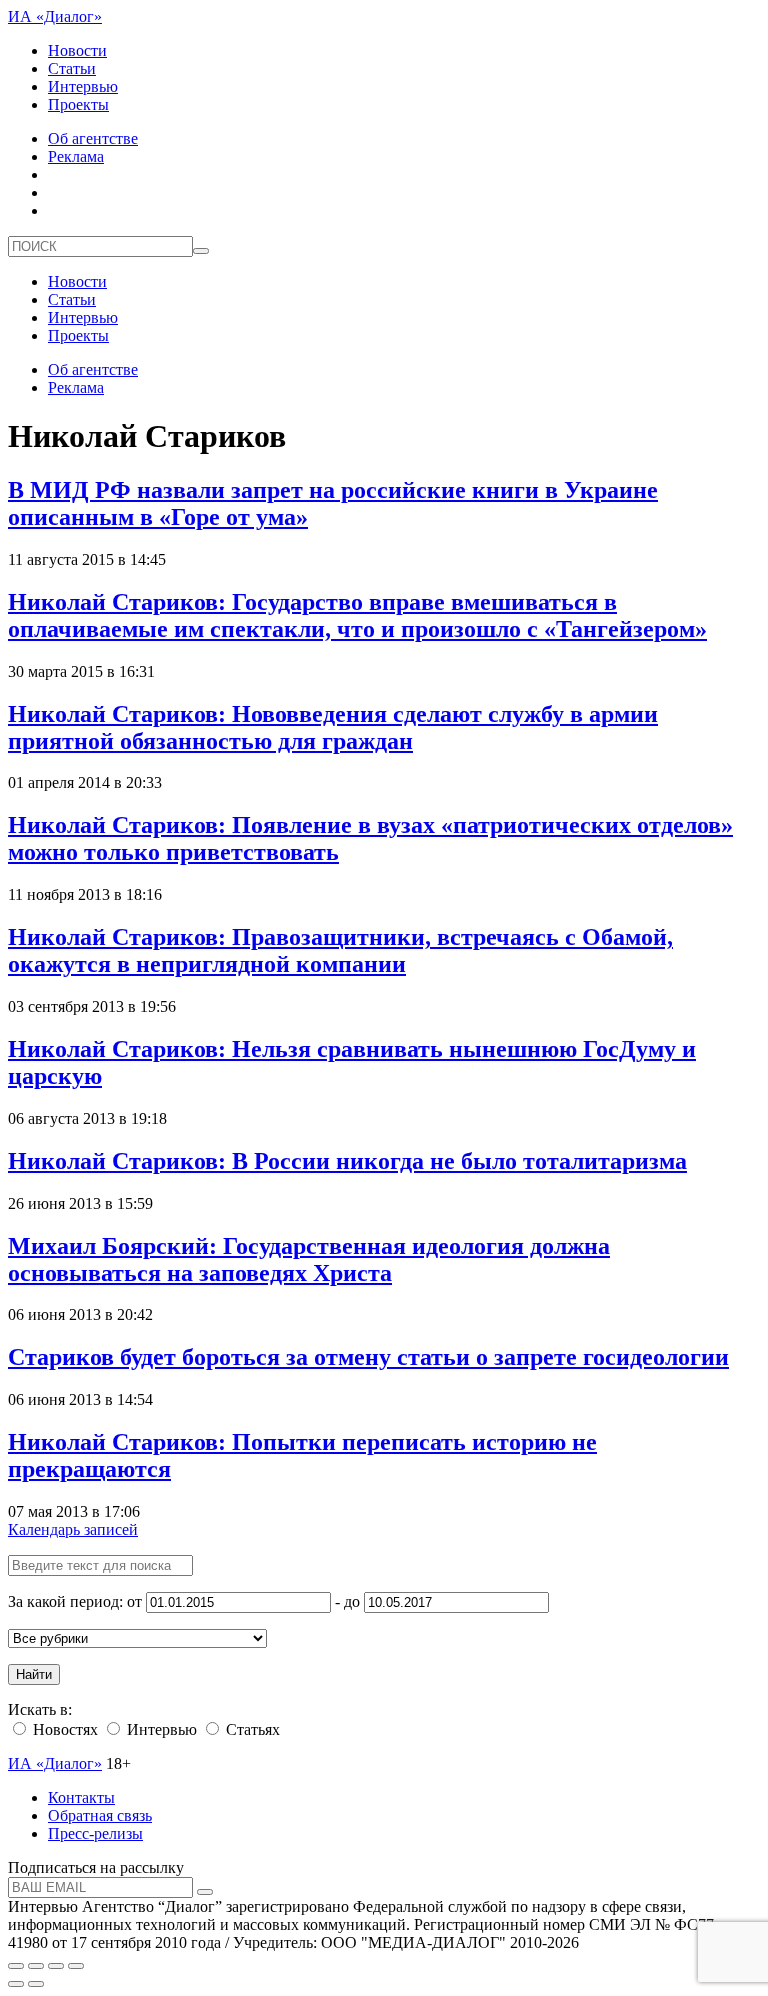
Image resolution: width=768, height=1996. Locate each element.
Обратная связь (100, 1815)
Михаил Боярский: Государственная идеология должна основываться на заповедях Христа (309, 1259)
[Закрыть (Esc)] (16, 1966)
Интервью (83, 86)
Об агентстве (93, 138)
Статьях (251, 1729)
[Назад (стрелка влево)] (16, 1984)
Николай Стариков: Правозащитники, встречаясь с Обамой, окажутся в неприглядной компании (340, 950)
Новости (77, 50)
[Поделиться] (36, 1966)
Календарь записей (73, 1529)
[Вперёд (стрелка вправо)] (36, 1984)
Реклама (76, 156)
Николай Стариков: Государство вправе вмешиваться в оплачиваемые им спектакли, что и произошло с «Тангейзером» (357, 615)
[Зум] (76, 1966)
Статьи (72, 68)
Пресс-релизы (95, 1833)
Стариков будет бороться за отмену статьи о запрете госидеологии (368, 1357)
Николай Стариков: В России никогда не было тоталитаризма (347, 1161)
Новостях (63, 1729)
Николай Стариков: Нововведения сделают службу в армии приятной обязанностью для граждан (333, 727)
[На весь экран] (56, 1966)
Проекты (78, 104)
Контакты (81, 1797)
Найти (34, 1674)
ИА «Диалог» (55, 16)
